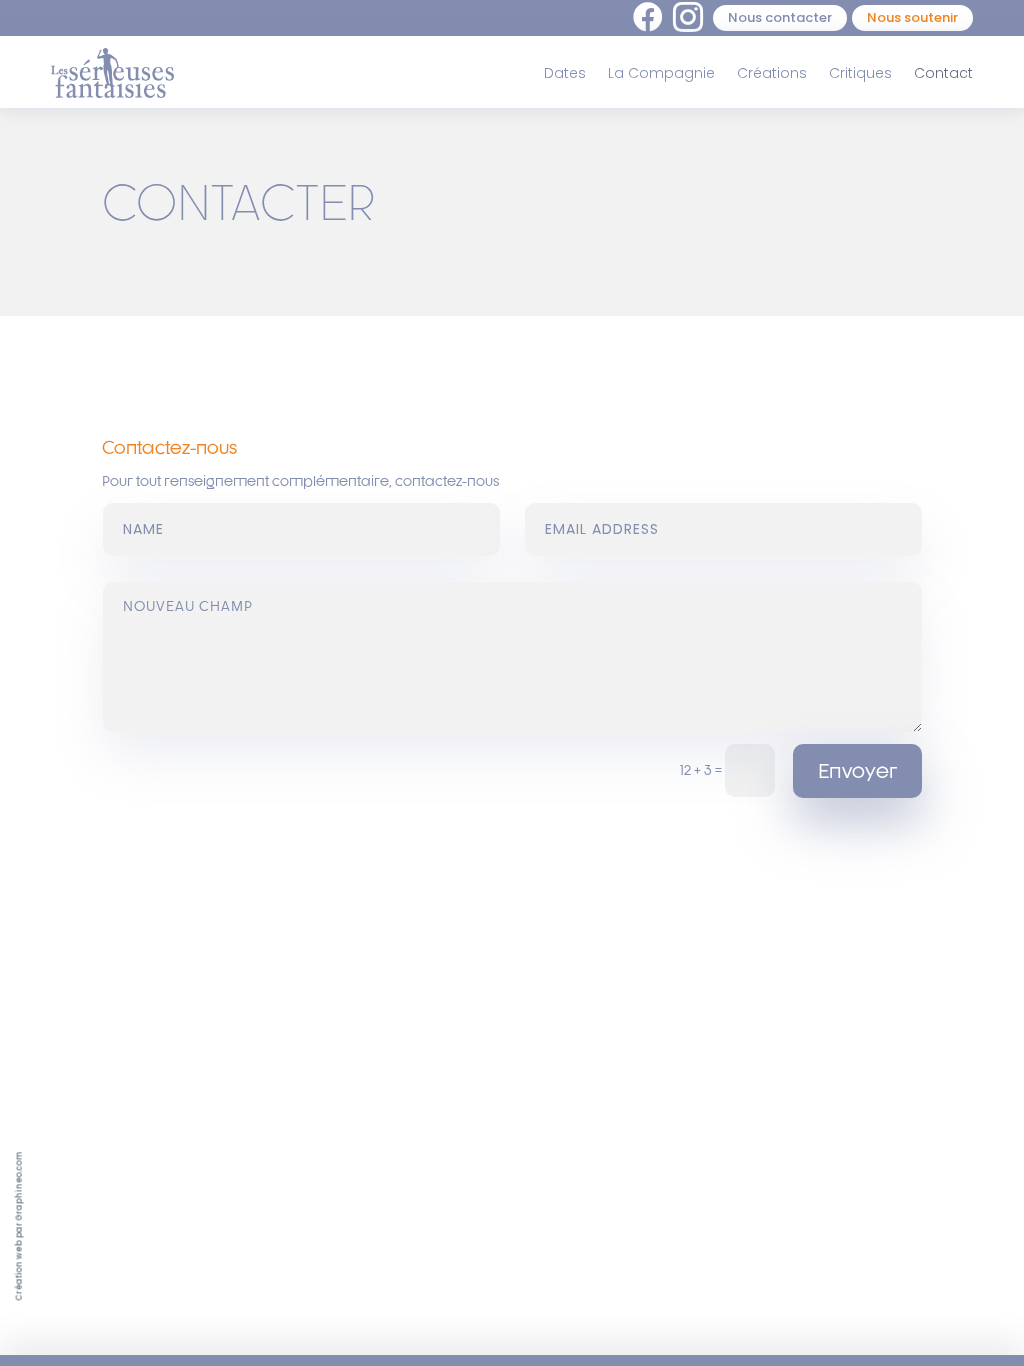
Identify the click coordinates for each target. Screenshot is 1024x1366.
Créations (772, 73)
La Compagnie (661, 73)
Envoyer (857, 770)
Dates (565, 73)
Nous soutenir (912, 17)
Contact (943, 73)
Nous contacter (780, 17)
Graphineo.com (19, 1186)
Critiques (860, 73)
